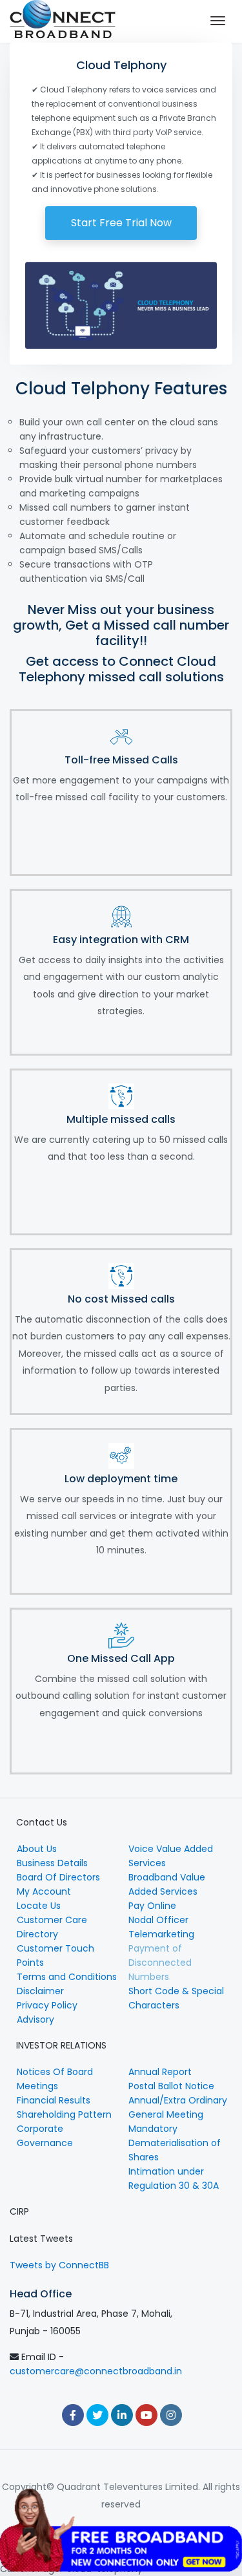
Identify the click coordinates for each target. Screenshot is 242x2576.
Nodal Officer (158, 1920)
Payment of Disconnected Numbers (160, 1963)
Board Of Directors (58, 1877)
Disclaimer (40, 1991)
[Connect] (63, 21)
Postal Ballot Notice (171, 2086)
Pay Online (152, 1906)
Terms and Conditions (67, 1977)
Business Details (52, 1863)
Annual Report (160, 2072)
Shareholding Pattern (64, 2114)
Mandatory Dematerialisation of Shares (175, 2143)
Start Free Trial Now (121, 223)
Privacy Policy (47, 2005)
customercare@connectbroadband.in (96, 2371)
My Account (44, 1891)
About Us (37, 1849)
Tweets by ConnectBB (59, 2265)
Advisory (35, 2019)
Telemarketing (161, 1934)
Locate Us (39, 1906)
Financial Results (54, 2100)
